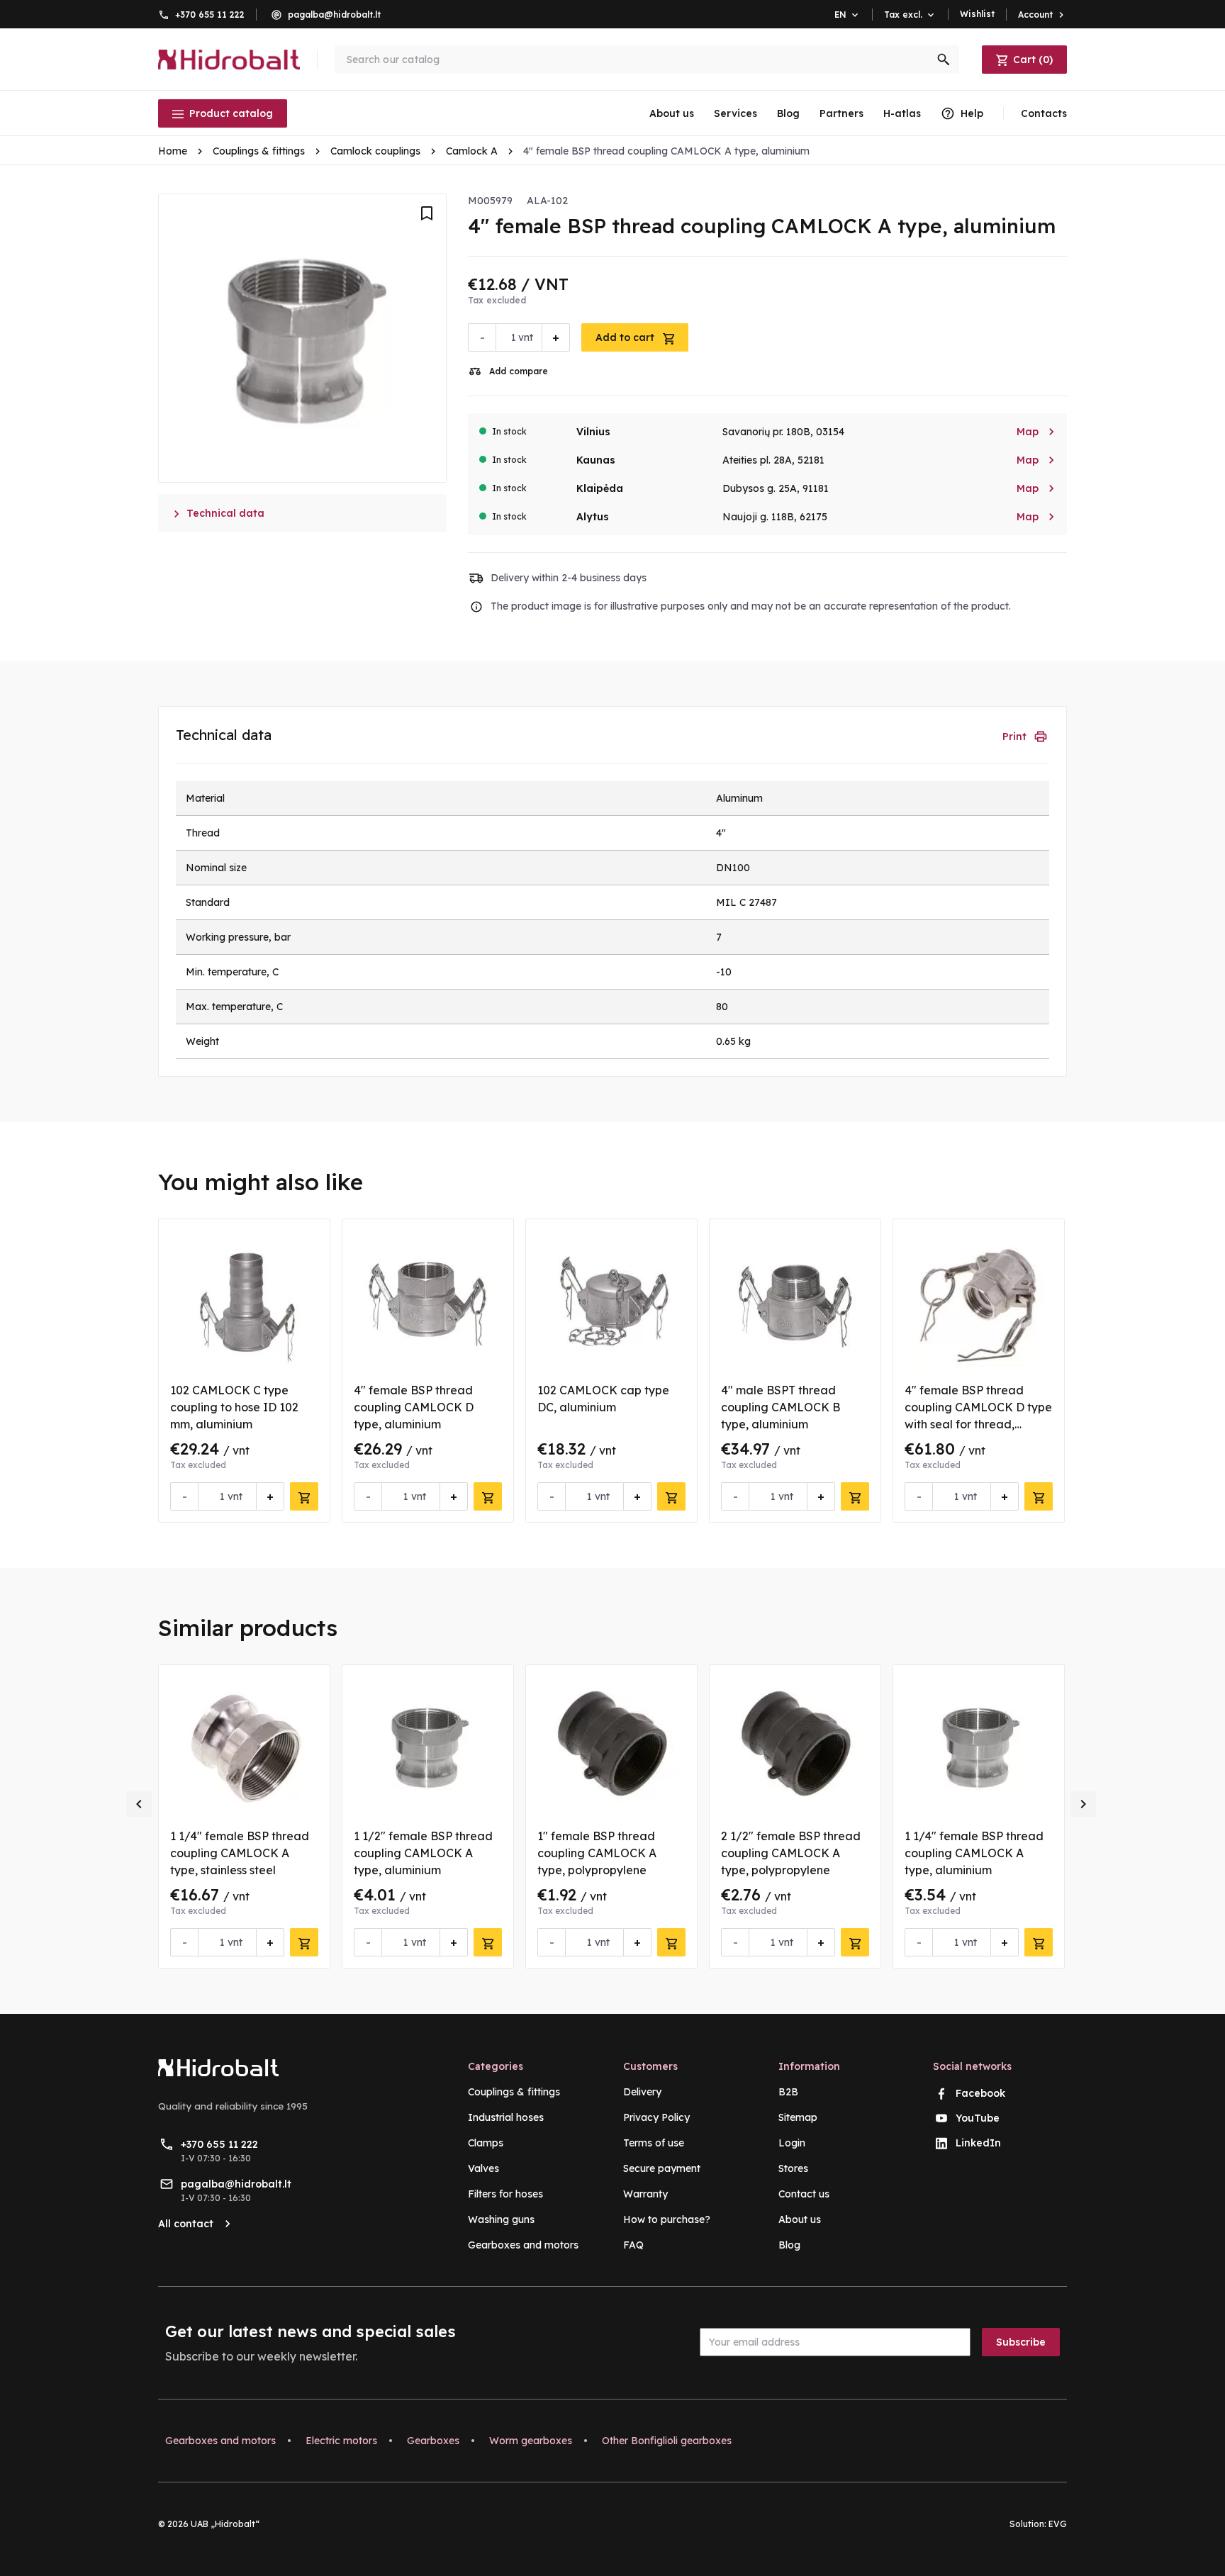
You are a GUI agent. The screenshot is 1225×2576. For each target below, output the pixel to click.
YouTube (978, 2118)
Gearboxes (433, 2441)
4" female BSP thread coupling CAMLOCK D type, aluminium (414, 1407)
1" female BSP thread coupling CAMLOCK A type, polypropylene (597, 1853)
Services (735, 113)
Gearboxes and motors (523, 2245)
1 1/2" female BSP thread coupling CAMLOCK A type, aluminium (423, 1853)
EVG (1058, 2524)
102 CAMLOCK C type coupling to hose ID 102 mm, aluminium (234, 1407)
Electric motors (341, 2441)
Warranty (645, 2194)
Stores (793, 2168)
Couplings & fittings (514, 2092)
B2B (788, 2092)
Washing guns (501, 2219)
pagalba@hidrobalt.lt (334, 15)
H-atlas (902, 113)
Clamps (486, 2143)
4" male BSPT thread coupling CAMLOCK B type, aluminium (781, 1407)
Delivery (642, 2092)
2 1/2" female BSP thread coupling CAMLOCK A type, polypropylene (791, 1853)
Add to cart (626, 337)
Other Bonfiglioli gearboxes (667, 2441)
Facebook (980, 2093)
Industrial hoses (506, 2117)
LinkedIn (978, 2143)
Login (792, 2143)
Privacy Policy (656, 2117)
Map (1036, 432)
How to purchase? (667, 2219)
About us (672, 113)
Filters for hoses (505, 2194)
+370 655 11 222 (210, 15)
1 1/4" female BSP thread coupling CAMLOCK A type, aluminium (974, 1853)
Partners (841, 113)
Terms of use (654, 2143)
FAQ (633, 2245)
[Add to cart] (304, 1496)
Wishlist (977, 14)
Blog (788, 113)
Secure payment (662, 2168)
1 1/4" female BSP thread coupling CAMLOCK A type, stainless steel (240, 1853)
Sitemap (798, 2117)
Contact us (804, 2194)
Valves (483, 2168)
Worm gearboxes (531, 2441)
